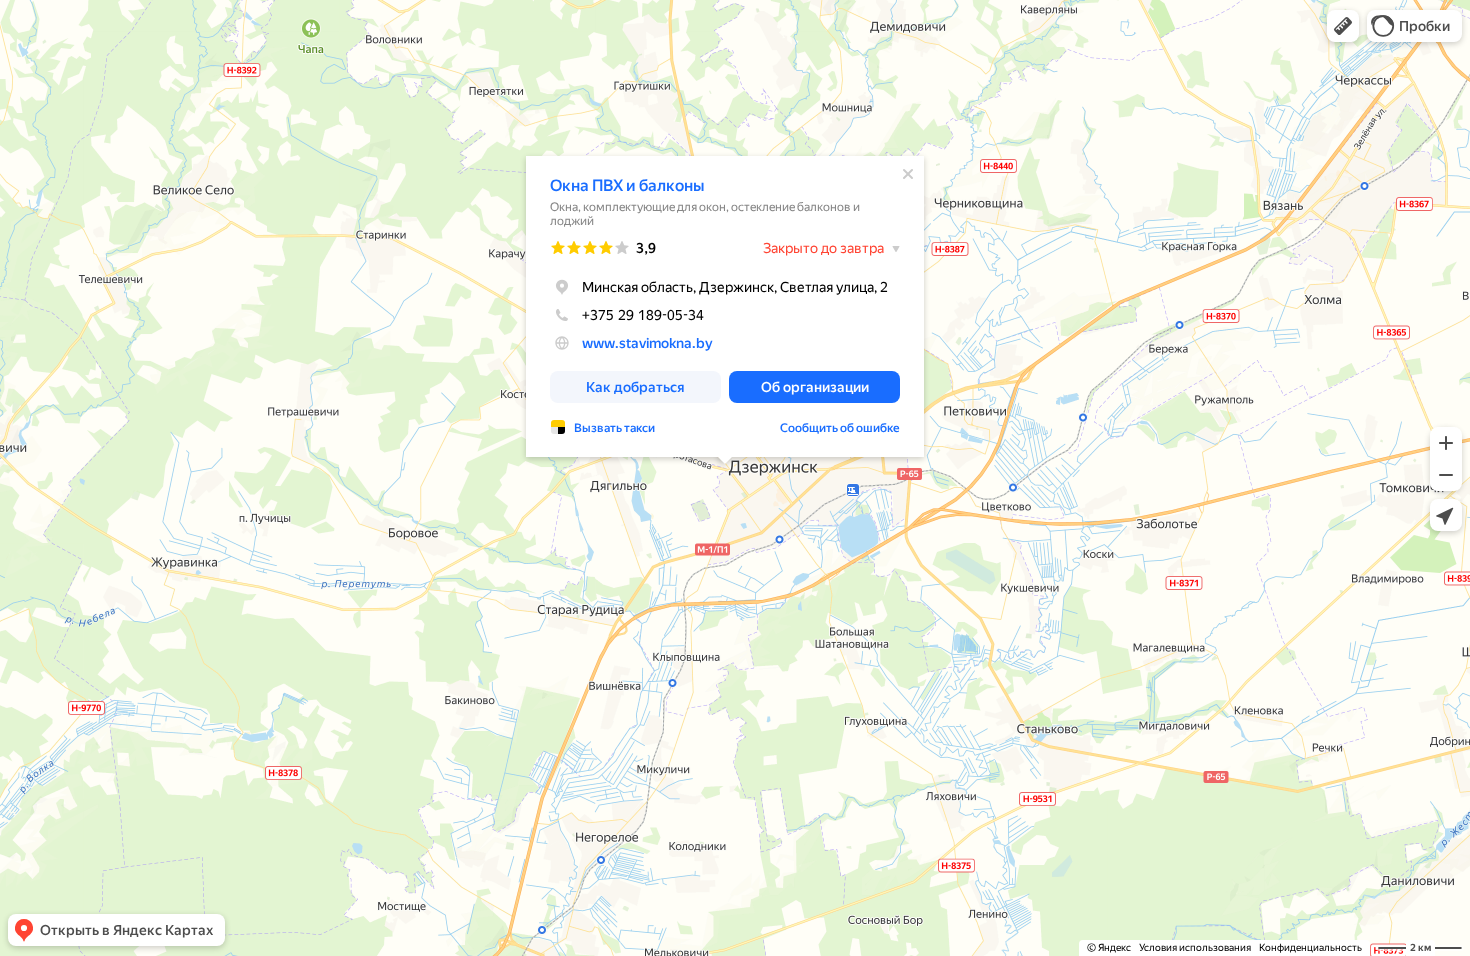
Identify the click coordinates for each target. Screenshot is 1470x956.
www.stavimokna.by (647, 343)
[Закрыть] (908, 174)
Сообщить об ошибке (840, 428)
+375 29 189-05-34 (643, 315)
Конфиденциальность (1310, 947)
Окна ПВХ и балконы (627, 185)
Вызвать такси (614, 428)
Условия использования (1195, 947)
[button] (1343, 26)
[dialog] (725, 306)
